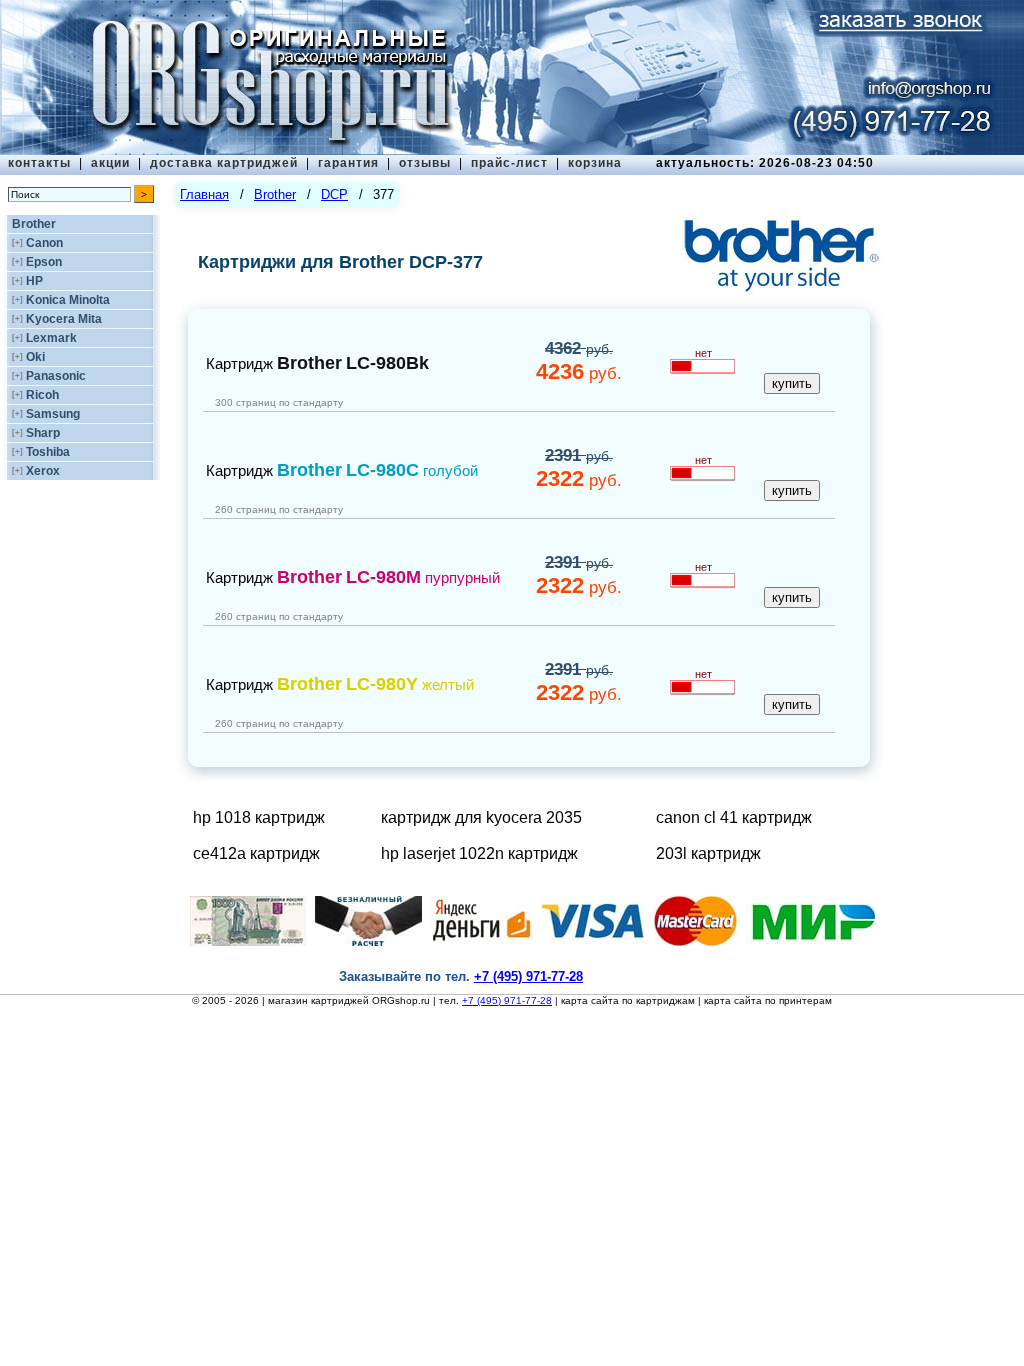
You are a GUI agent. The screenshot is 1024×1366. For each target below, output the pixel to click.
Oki (35, 357)
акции (110, 163)
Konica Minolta (68, 300)
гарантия (348, 163)
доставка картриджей (224, 163)
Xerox (43, 471)
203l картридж (708, 853)
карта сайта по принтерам (768, 1000)
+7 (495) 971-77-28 (507, 1000)
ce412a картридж (256, 853)
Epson (44, 262)
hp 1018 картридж (259, 817)
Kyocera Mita (64, 319)
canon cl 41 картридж (734, 817)
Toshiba (48, 452)
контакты (39, 163)
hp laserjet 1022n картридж (479, 853)
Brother (34, 224)
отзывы (425, 163)
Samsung (53, 414)
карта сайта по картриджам (628, 1000)
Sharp (43, 433)
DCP (334, 194)
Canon (44, 243)
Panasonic (56, 376)
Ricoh (42, 395)
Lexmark (51, 338)
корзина (595, 163)
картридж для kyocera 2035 (481, 817)
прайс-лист (509, 163)
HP (34, 281)
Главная (204, 194)
